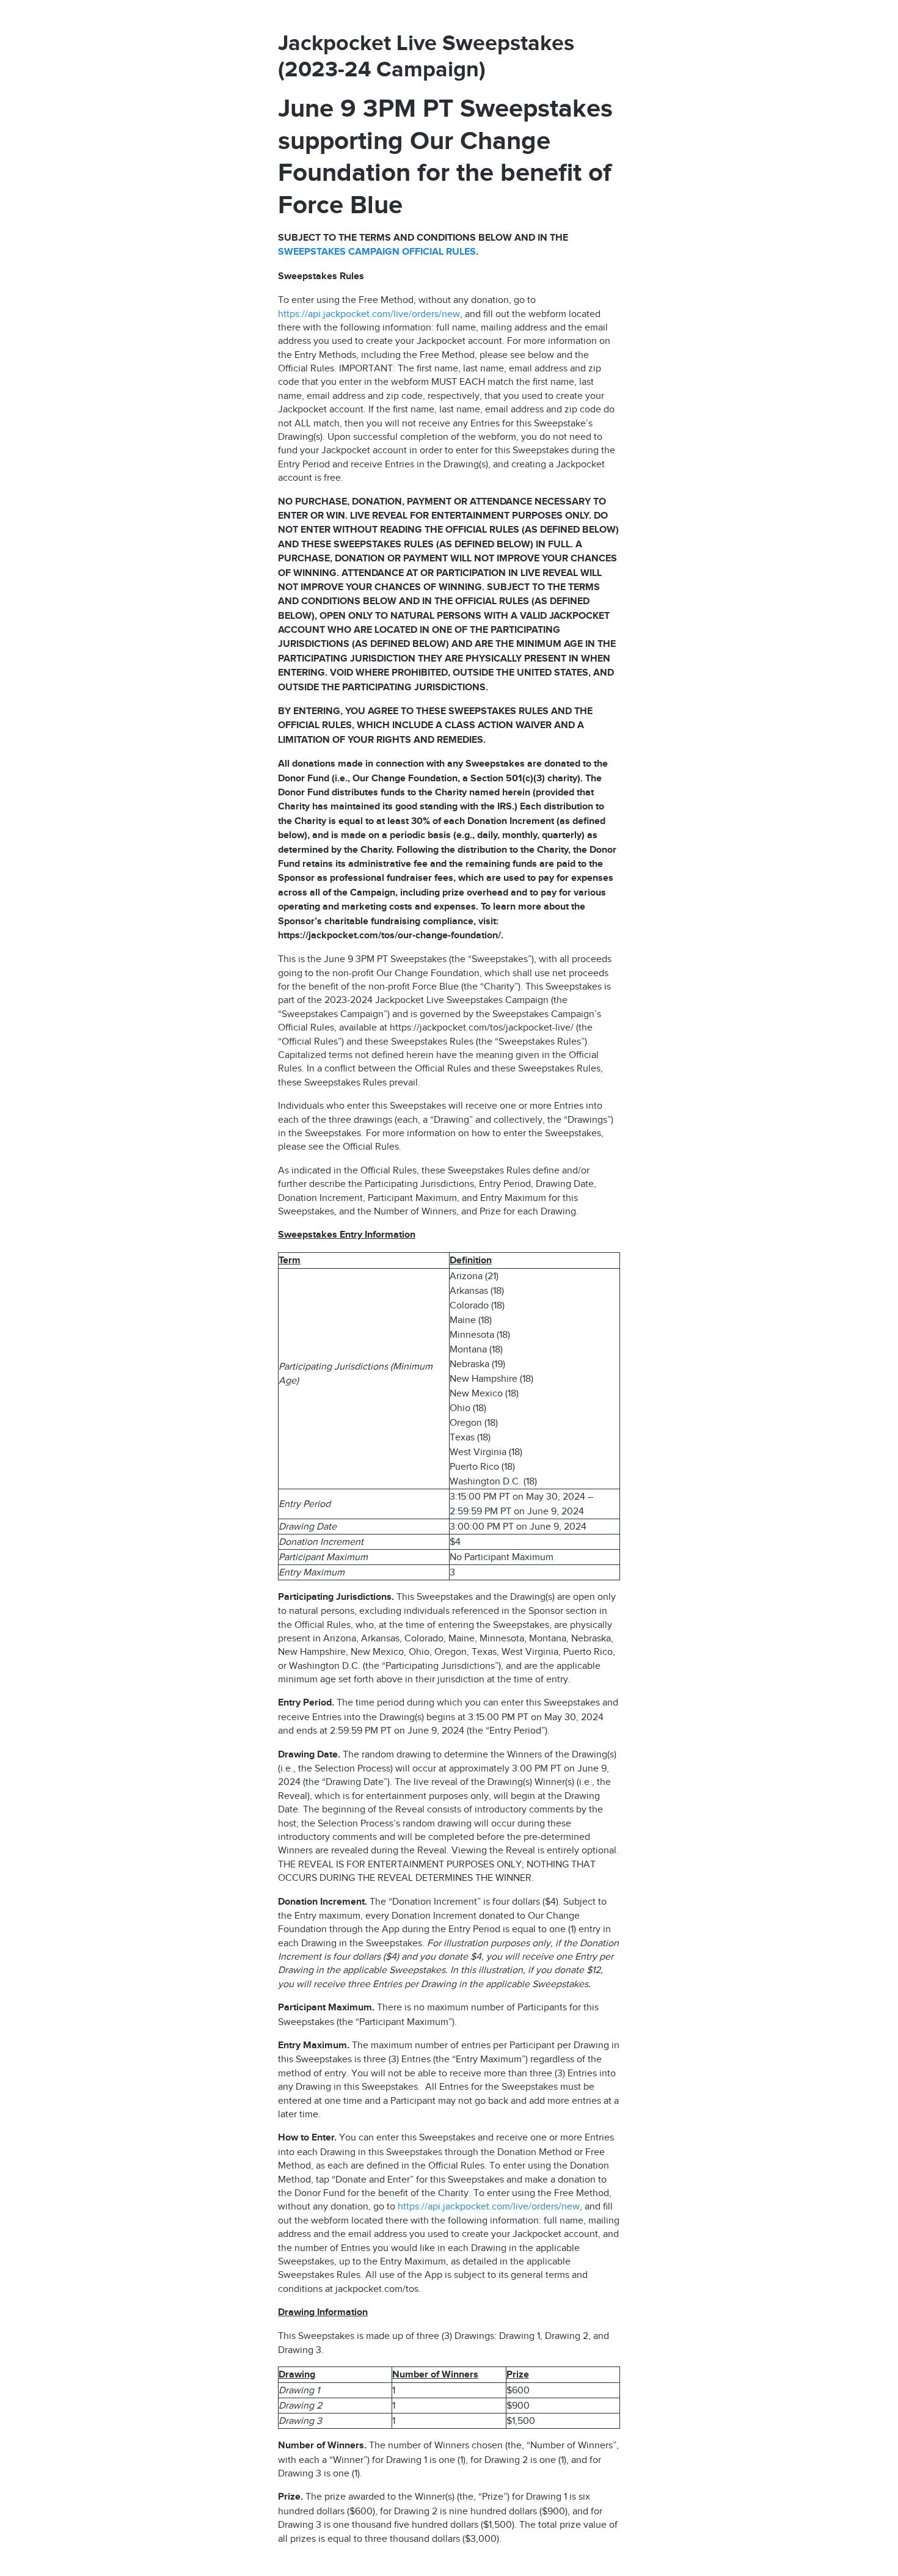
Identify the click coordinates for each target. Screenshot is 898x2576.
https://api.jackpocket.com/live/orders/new (369, 314)
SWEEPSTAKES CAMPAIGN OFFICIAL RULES (377, 252)
